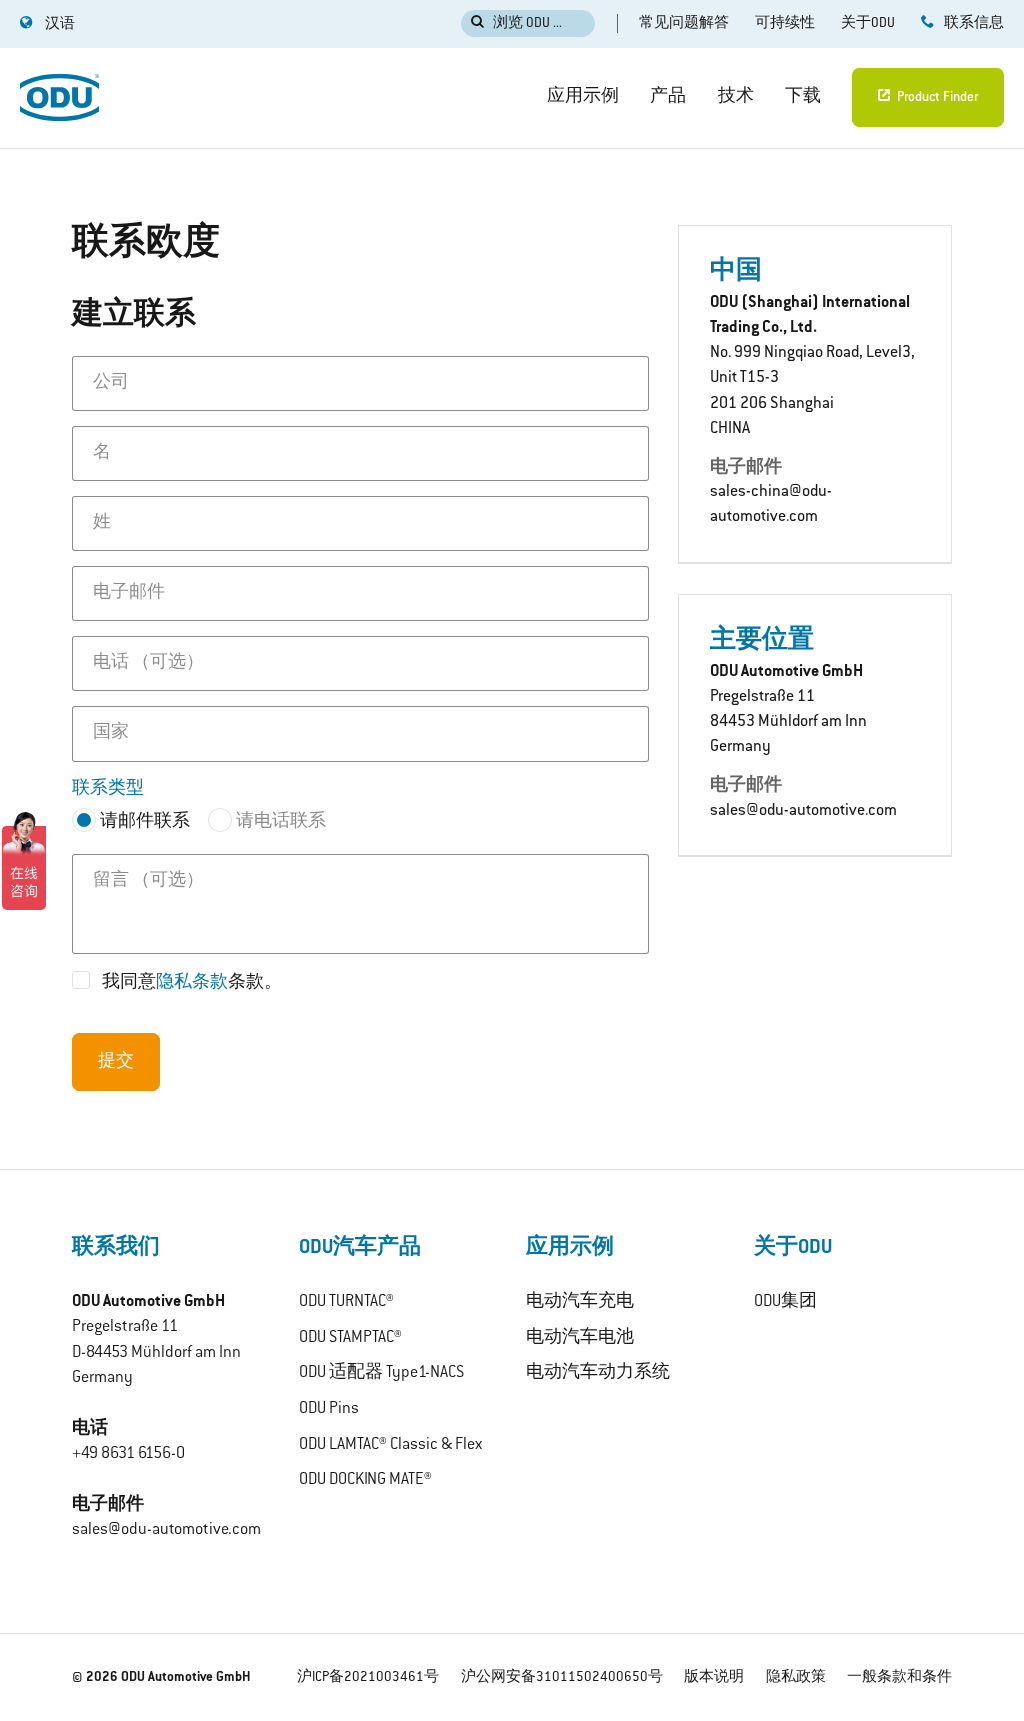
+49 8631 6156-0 (128, 1454)
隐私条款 (192, 983)
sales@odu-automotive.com (803, 811)
